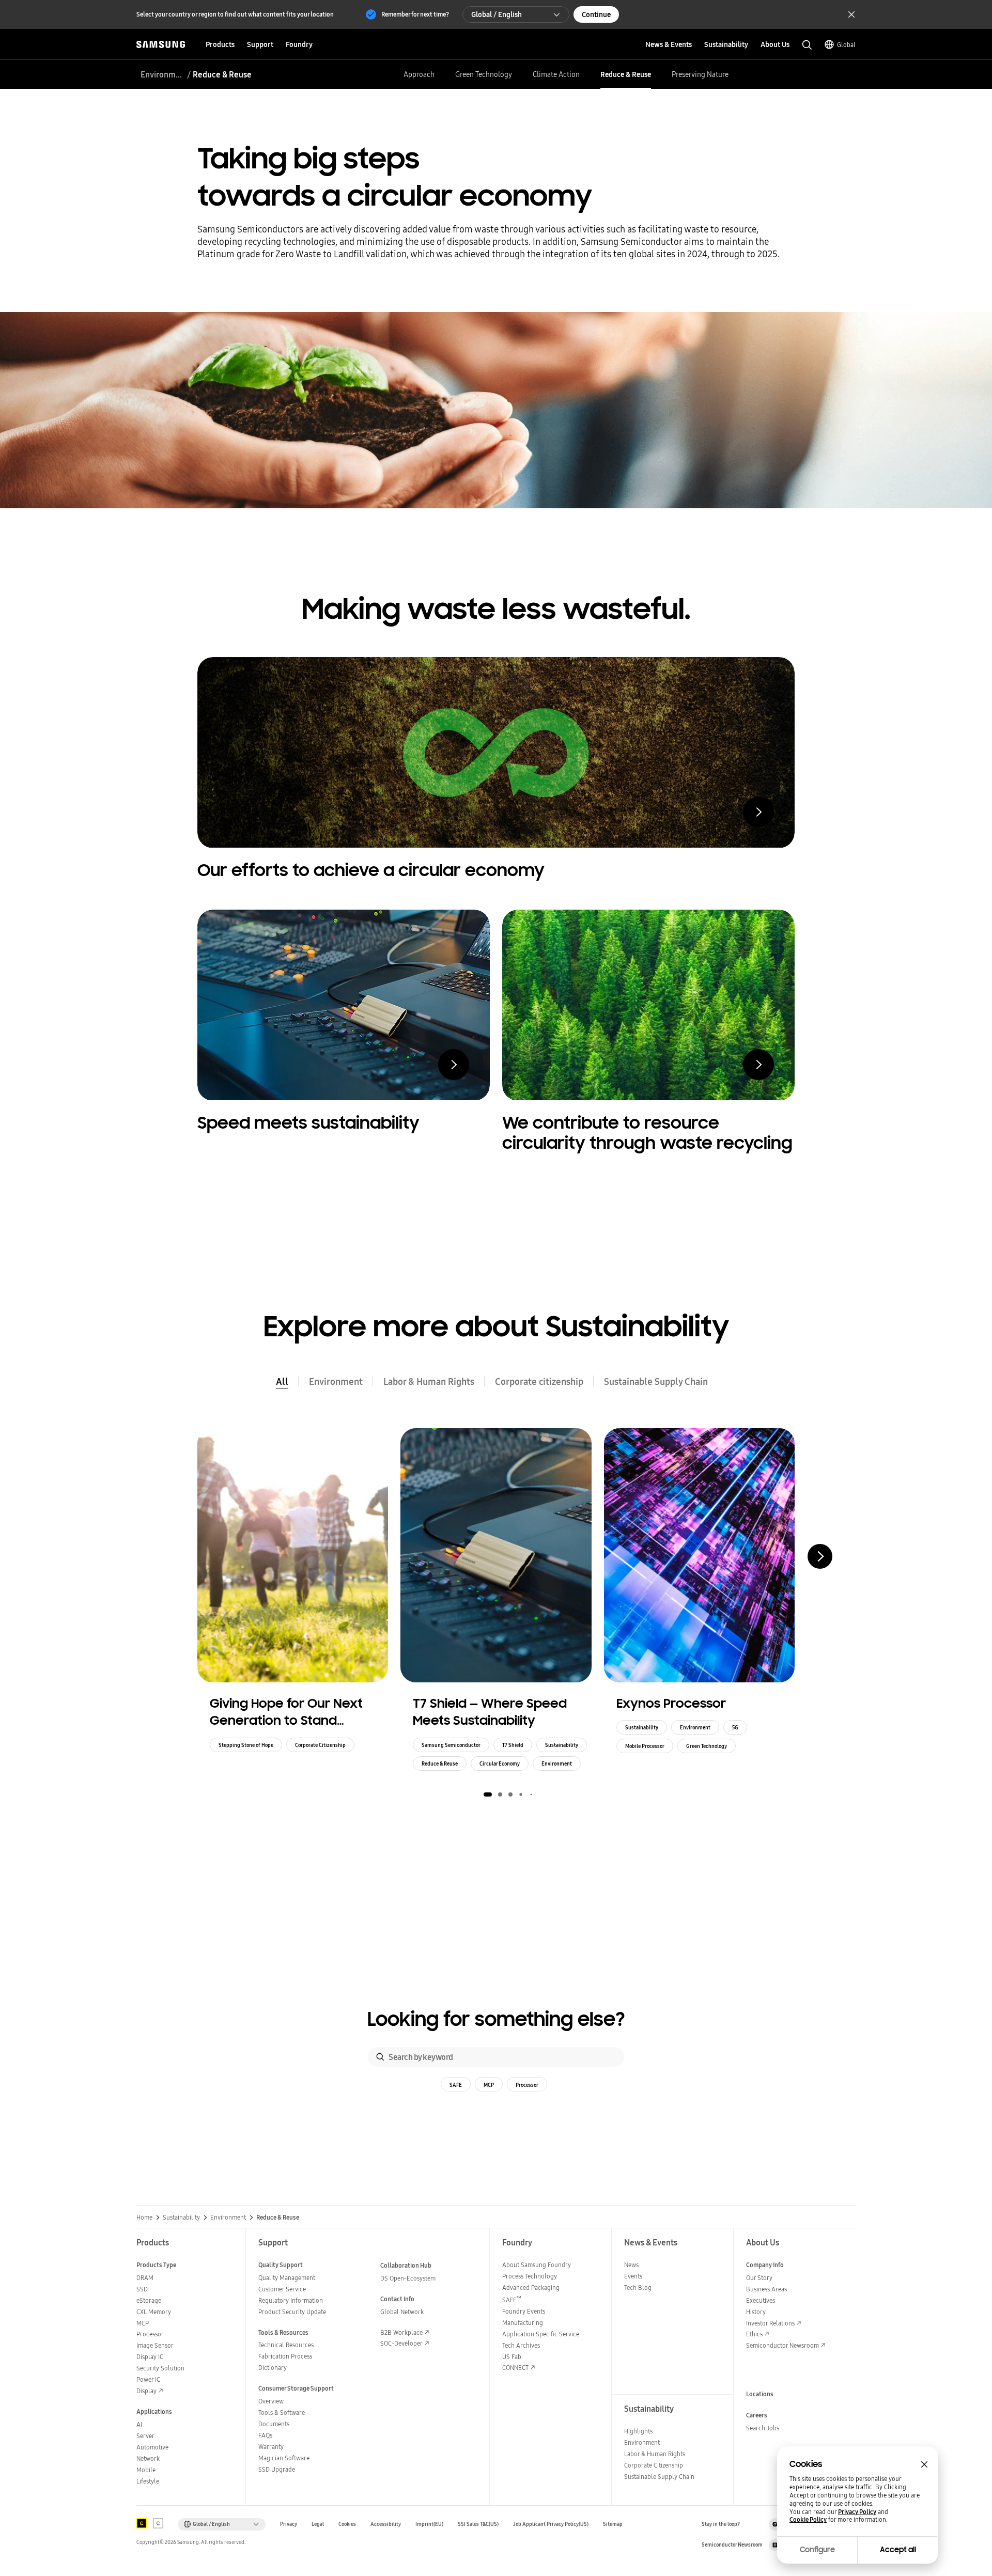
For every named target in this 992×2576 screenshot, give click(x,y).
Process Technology (530, 2276)
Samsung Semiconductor (451, 1745)
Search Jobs (763, 2428)
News (631, 2265)
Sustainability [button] (726, 44)
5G (735, 1727)
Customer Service (282, 2289)
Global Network (402, 2312)
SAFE (456, 2085)
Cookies (347, 2524)
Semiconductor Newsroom (782, 2345)
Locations (760, 2394)
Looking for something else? (496, 2019)
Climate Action (556, 74)
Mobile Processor (645, 1746)
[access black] (142, 2523)
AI (139, 2424)
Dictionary (273, 2368)
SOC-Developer (401, 2343)
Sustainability (562, 1745)
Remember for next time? (415, 14)
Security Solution (160, 2368)
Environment (162, 74)
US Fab (512, 2357)
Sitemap (613, 2524)
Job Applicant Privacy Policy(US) (551, 2524)
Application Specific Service (541, 2334)
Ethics (754, 2334)
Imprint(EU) (429, 2524)
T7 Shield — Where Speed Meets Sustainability (490, 1712)
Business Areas (766, 2289)
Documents (274, 2424)
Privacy (289, 2524)
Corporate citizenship (539, 1381)
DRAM (145, 2278)
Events (633, 2276)
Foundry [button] (299, 44)
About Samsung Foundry (537, 2265)
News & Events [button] (669, 44)
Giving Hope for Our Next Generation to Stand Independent (286, 1712)
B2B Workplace (401, 2332)
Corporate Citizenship (320, 1745)
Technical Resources (286, 2345)
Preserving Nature (700, 74)
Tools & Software (282, 2413)
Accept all (898, 2550)
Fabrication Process (285, 2356)
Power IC (148, 2379)
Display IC (150, 2357)
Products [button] (220, 44)
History (756, 2312)
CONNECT (515, 2368)
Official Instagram (775, 2524)
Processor (527, 2085)
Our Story (759, 2278)
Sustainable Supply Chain (656, 1381)
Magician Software (284, 2458)
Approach (419, 74)
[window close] (924, 2464)
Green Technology (484, 74)
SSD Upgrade (277, 2469)
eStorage (149, 2300)
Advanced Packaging (531, 2288)
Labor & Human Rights (429, 1381)
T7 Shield (513, 1745)
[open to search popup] (807, 45)
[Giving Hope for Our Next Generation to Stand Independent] (293, 1555)
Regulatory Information (291, 2300)
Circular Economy (500, 1763)
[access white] (158, 2523)
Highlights (638, 2431)
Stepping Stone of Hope (246, 1745)
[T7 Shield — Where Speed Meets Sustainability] (496, 1555)
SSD (142, 2289)
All (282, 1381)
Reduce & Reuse (626, 74)
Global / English (497, 14)
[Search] (380, 2057)
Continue (596, 14)
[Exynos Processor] (699, 1555)
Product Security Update (292, 2312)
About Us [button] (775, 44)
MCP (489, 2085)
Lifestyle (148, 2481)
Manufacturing (523, 2323)
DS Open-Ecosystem (408, 2278)
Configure (817, 2550)
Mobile (146, 2470)
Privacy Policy (857, 2512)
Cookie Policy (808, 2520)
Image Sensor (155, 2345)
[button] (488, 1794)
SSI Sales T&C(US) (478, 2524)
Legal (318, 2524)
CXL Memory (154, 2312)
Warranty (271, 2447)
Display (146, 2391)
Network (148, 2458)
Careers (757, 2415)
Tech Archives (521, 2345)
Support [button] (260, 44)
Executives (761, 2300)
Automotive (152, 2447)
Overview (271, 2401)
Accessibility (386, 2524)
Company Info (765, 2265)
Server (145, 2436)
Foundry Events (524, 2311)
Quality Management (287, 2278)
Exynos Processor (671, 1703)
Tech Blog (638, 2288)
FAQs (265, 2435)
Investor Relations (770, 2323)
